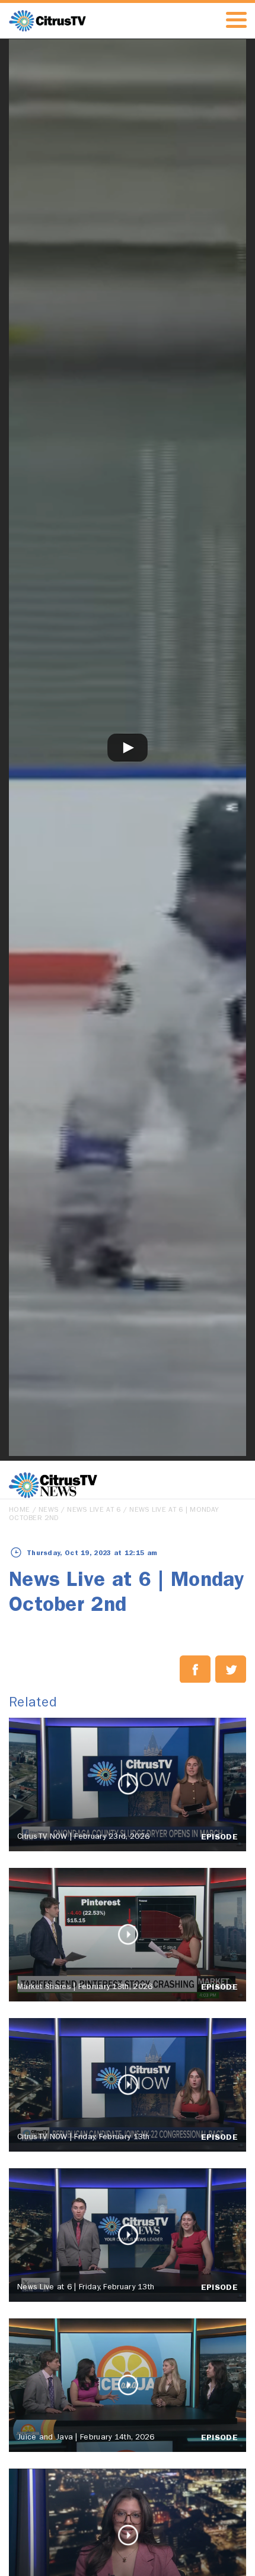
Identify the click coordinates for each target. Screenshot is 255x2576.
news (48, 1511)
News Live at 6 (94, 1511)
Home (19, 1511)
